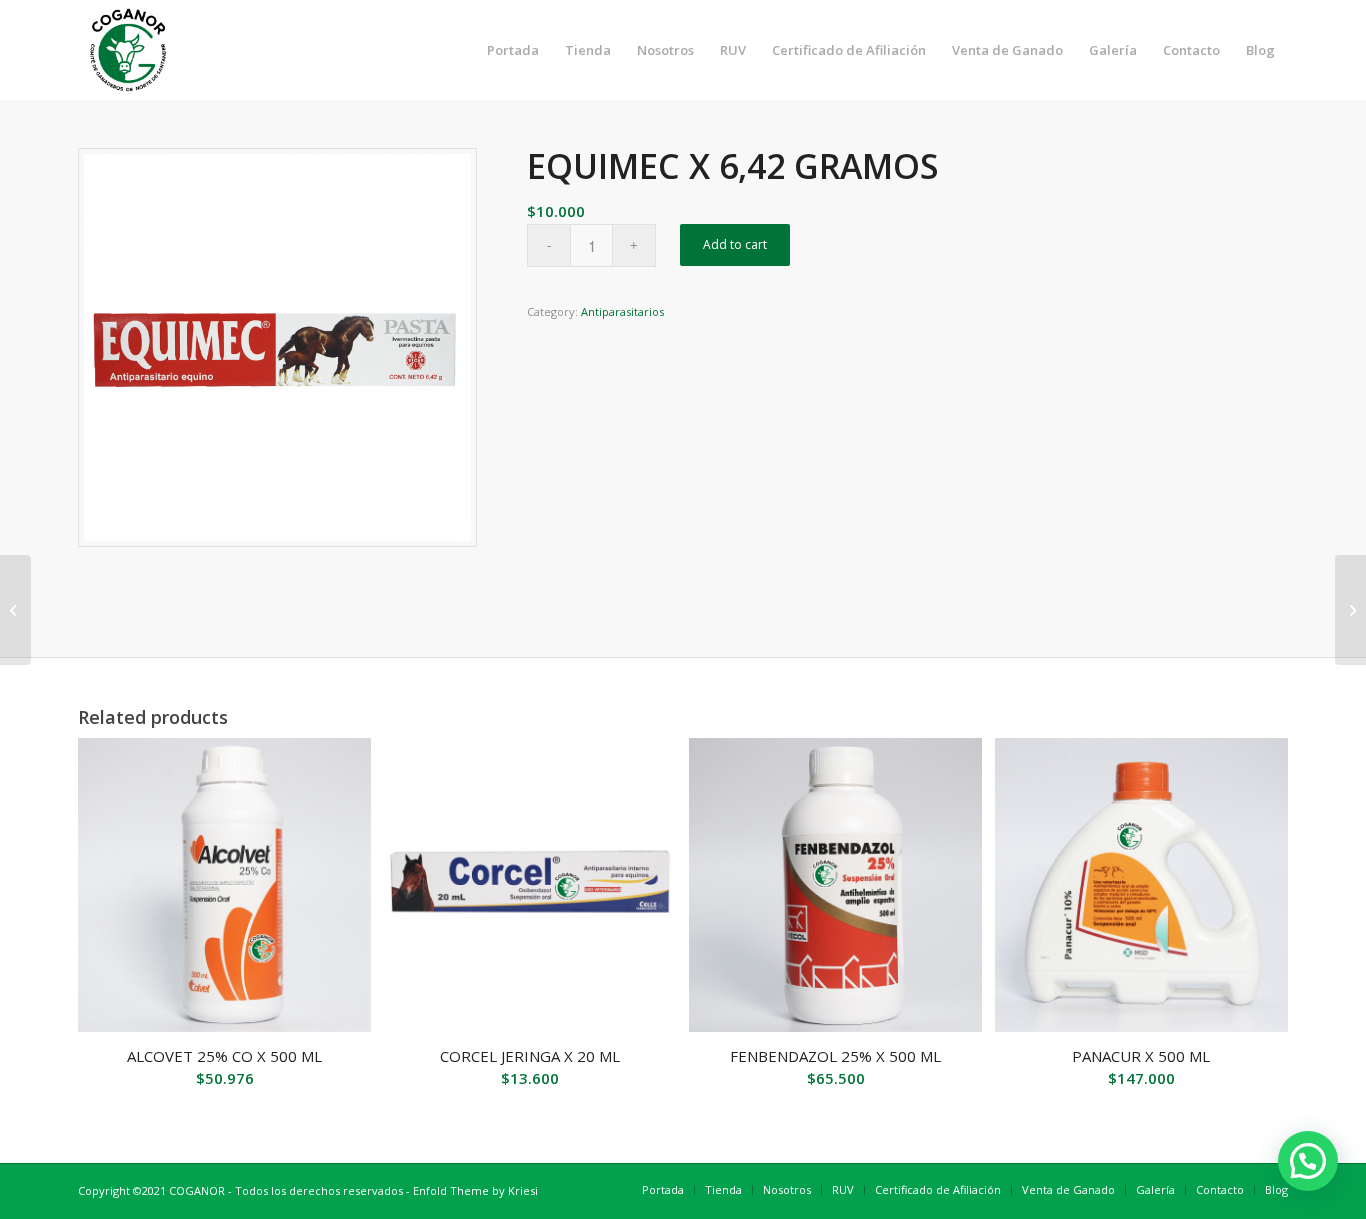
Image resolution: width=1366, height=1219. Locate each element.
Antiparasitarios (622, 311)
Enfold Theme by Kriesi (475, 1190)
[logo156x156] (128, 50)
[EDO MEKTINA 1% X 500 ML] (15, 610)
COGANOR (197, 1190)
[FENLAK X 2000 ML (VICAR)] (1350, 610)
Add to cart (735, 244)
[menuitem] (513, 50)
